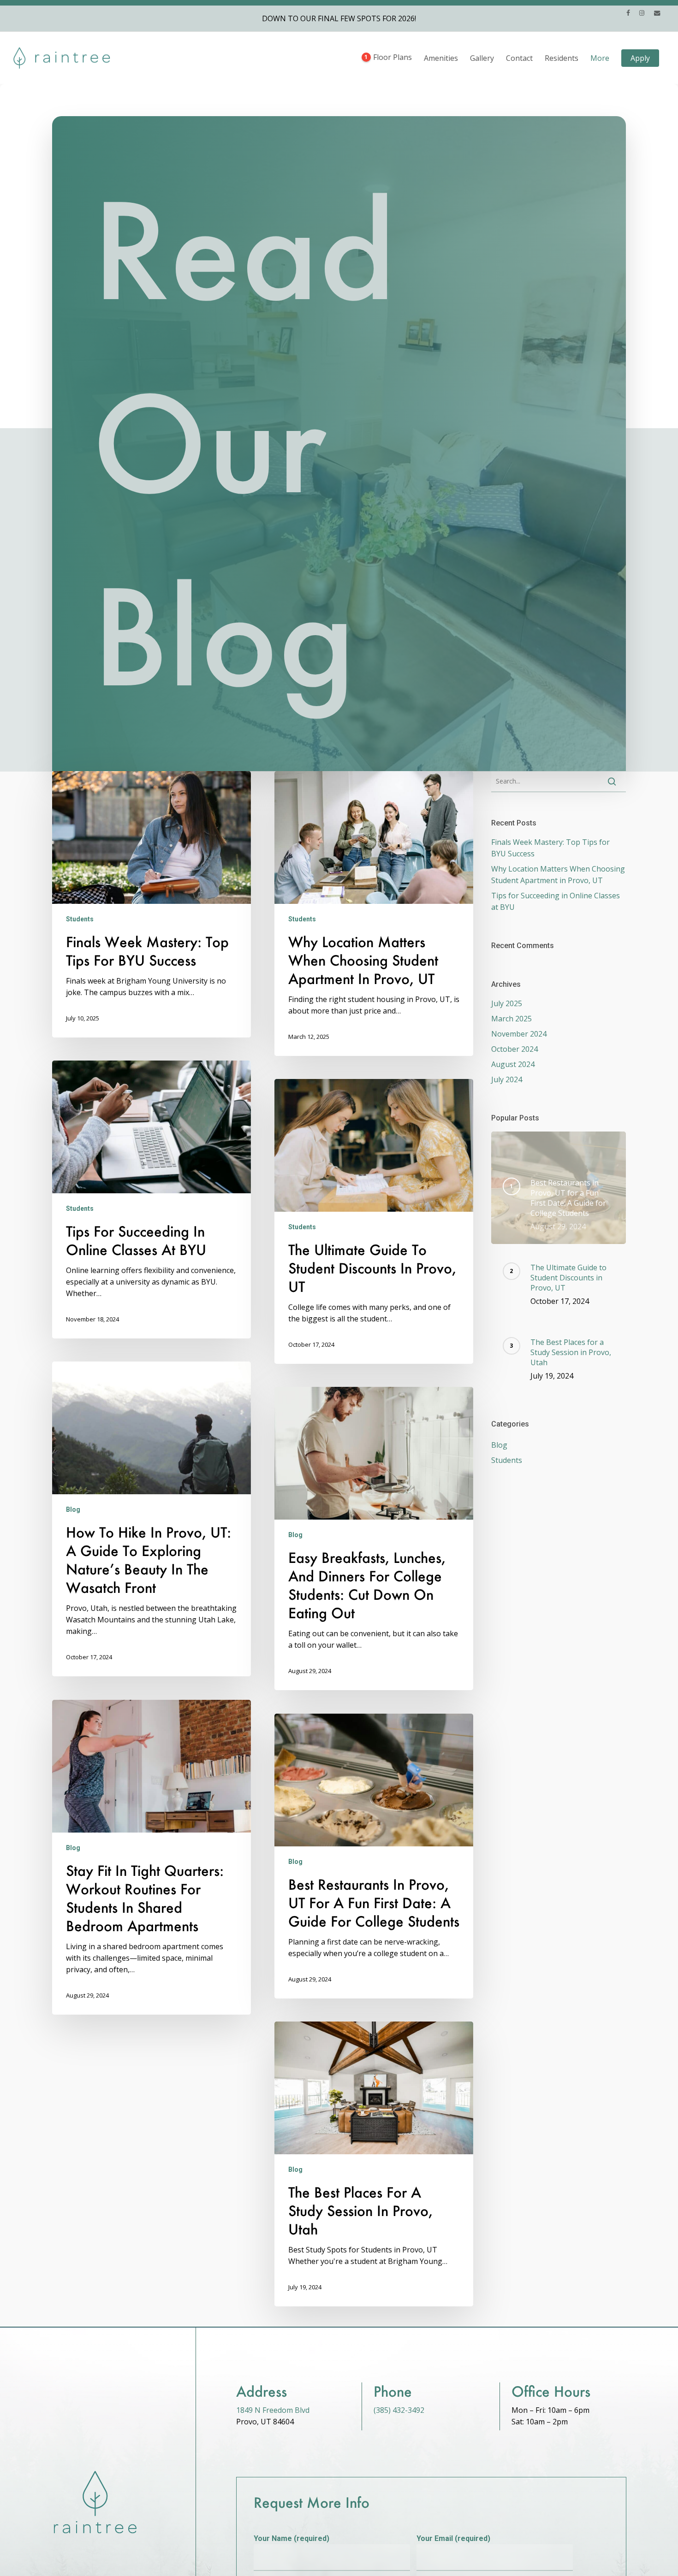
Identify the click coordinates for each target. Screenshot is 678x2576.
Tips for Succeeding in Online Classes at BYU (556, 901)
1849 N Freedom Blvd (273, 2410)
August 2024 (513, 1064)
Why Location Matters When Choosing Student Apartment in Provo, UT (558, 875)
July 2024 (507, 1079)
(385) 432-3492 (399, 2410)
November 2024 (519, 1034)
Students (80, 919)
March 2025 (511, 1019)
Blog (73, 1509)
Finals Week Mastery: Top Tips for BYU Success (550, 848)
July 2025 (507, 1003)
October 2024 (514, 1049)
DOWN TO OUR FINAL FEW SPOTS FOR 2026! (339, 18)
